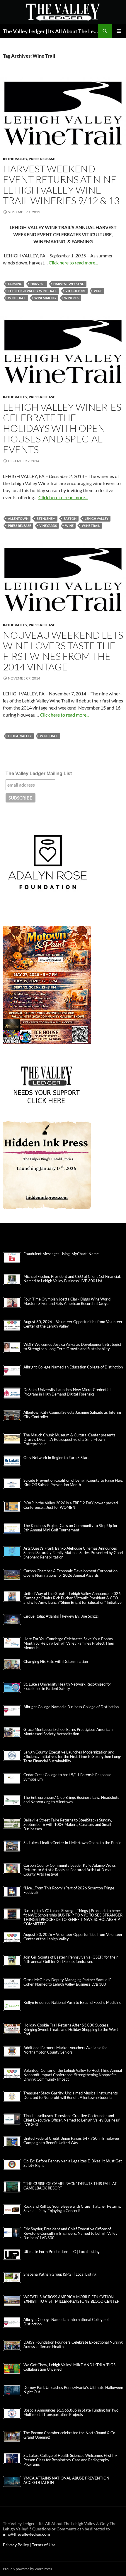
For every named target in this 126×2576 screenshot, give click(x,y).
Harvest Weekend (69, 284)
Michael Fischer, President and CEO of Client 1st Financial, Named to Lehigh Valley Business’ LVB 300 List (72, 1279)
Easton (70, 518)
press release (19, 526)
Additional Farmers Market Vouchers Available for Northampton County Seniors (65, 2050)
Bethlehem (46, 518)
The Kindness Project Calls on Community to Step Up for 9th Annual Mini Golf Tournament (70, 1528)
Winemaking (45, 298)
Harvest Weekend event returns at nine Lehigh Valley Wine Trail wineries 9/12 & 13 (61, 185)
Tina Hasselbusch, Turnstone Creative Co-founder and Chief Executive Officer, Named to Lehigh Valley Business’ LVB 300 (72, 2120)
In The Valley (15, 159)
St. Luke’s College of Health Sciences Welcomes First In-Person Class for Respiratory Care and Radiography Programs (70, 2460)
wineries (72, 298)
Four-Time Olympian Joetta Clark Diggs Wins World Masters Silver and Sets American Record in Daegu (67, 1301)
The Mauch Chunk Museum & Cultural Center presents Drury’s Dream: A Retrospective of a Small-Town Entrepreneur (69, 1439)
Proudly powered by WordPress (27, 2569)
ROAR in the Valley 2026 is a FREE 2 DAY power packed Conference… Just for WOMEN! (71, 1505)
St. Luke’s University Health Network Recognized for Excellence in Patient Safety (67, 1686)
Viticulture (75, 291)
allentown (18, 518)
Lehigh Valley (97, 518)
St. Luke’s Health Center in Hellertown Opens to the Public (72, 1843)
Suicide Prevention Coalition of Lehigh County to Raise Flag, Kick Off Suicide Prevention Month (73, 1483)
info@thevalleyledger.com (27, 2534)
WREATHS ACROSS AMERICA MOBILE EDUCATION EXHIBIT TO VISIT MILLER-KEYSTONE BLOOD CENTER (71, 2299)
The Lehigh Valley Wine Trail (33, 291)
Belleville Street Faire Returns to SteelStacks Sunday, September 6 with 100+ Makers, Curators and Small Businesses (68, 1825)
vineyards (48, 526)
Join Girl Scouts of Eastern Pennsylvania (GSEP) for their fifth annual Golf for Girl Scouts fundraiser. (71, 1959)
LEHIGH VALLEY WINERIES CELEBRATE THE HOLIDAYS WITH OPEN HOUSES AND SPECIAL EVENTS (62, 428)
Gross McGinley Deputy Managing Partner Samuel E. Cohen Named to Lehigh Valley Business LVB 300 (68, 1982)
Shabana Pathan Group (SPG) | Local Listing (60, 2274)
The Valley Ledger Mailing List (39, 774)
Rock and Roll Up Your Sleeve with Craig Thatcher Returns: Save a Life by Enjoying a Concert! (72, 2209)
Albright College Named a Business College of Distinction (71, 1707)
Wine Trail (17, 298)
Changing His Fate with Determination (56, 1662)
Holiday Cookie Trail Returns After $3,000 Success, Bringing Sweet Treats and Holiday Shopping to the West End (71, 2030)
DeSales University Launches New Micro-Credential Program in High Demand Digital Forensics (67, 1392)
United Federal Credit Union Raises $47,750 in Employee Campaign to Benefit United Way (71, 2141)
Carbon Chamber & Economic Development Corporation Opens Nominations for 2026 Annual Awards (70, 1573)
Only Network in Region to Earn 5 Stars (56, 1458)
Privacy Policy (16, 2545)
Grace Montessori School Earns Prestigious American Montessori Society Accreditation (68, 1732)
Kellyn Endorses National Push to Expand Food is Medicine (72, 2003)
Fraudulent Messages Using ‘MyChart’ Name (61, 1254)
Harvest (38, 284)
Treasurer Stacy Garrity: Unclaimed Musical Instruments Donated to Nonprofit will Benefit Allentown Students (71, 2095)
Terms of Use (44, 2545)
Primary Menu (119, 31)
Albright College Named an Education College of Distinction (73, 1367)
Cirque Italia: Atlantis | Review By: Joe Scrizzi (61, 1616)
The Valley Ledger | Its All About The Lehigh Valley (50, 31)
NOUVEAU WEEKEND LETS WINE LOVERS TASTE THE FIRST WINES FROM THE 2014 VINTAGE (63, 651)
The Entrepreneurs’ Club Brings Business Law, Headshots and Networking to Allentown (71, 1800)
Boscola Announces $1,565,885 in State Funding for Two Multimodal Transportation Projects (71, 2412)
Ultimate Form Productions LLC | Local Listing (62, 2252)
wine (98, 291)
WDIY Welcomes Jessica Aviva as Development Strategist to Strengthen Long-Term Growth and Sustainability (72, 1347)
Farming (15, 284)
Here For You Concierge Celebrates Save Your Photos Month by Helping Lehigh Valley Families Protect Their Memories (69, 1643)
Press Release (42, 159)
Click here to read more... (73, 263)
